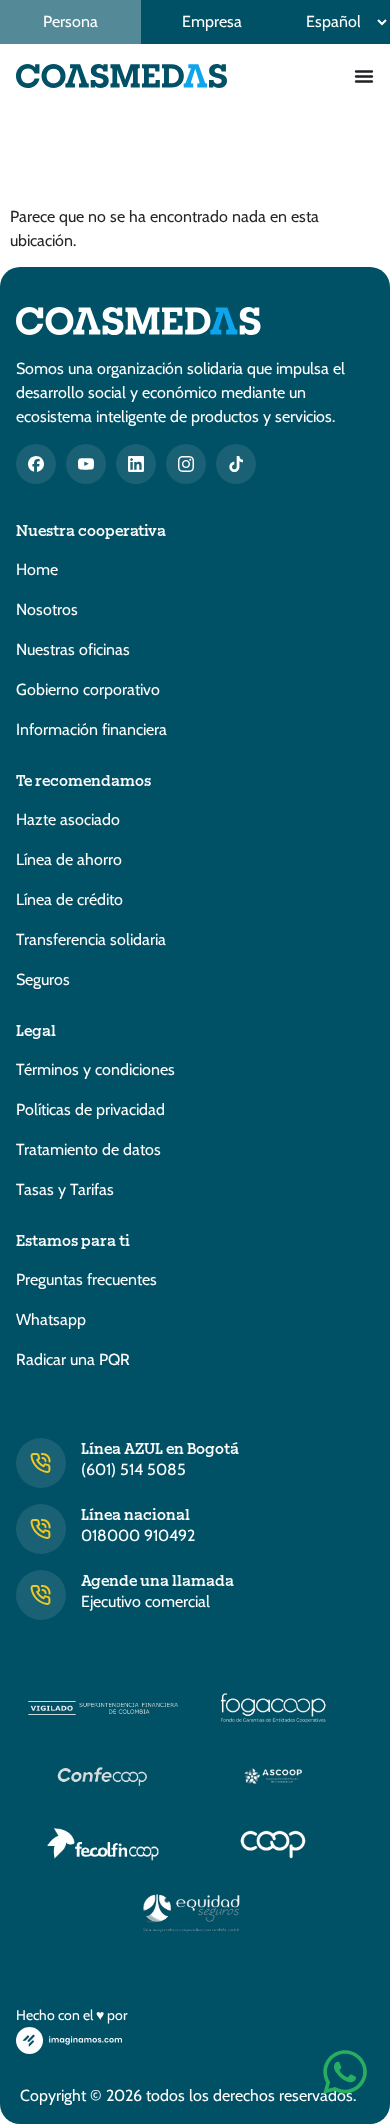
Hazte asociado (68, 819)
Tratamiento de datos (88, 1149)
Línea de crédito (69, 899)
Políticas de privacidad (90, 1109)
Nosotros (47, 609)
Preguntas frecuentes (86, 1279)
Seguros (43, 979)
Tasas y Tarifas (65, 1189)
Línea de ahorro (69, 859)
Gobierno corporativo (88, 689)
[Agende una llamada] (41, 1595)
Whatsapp (51, 1319)
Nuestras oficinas (73, 649)
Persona (70, 21)
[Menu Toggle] (364, 76)
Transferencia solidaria (91, 939)
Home (37, 569)
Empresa (212, 21)
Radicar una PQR (73, 1359)
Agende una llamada (157, 1579)
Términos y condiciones (95, 1069)
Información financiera (91, 729)
